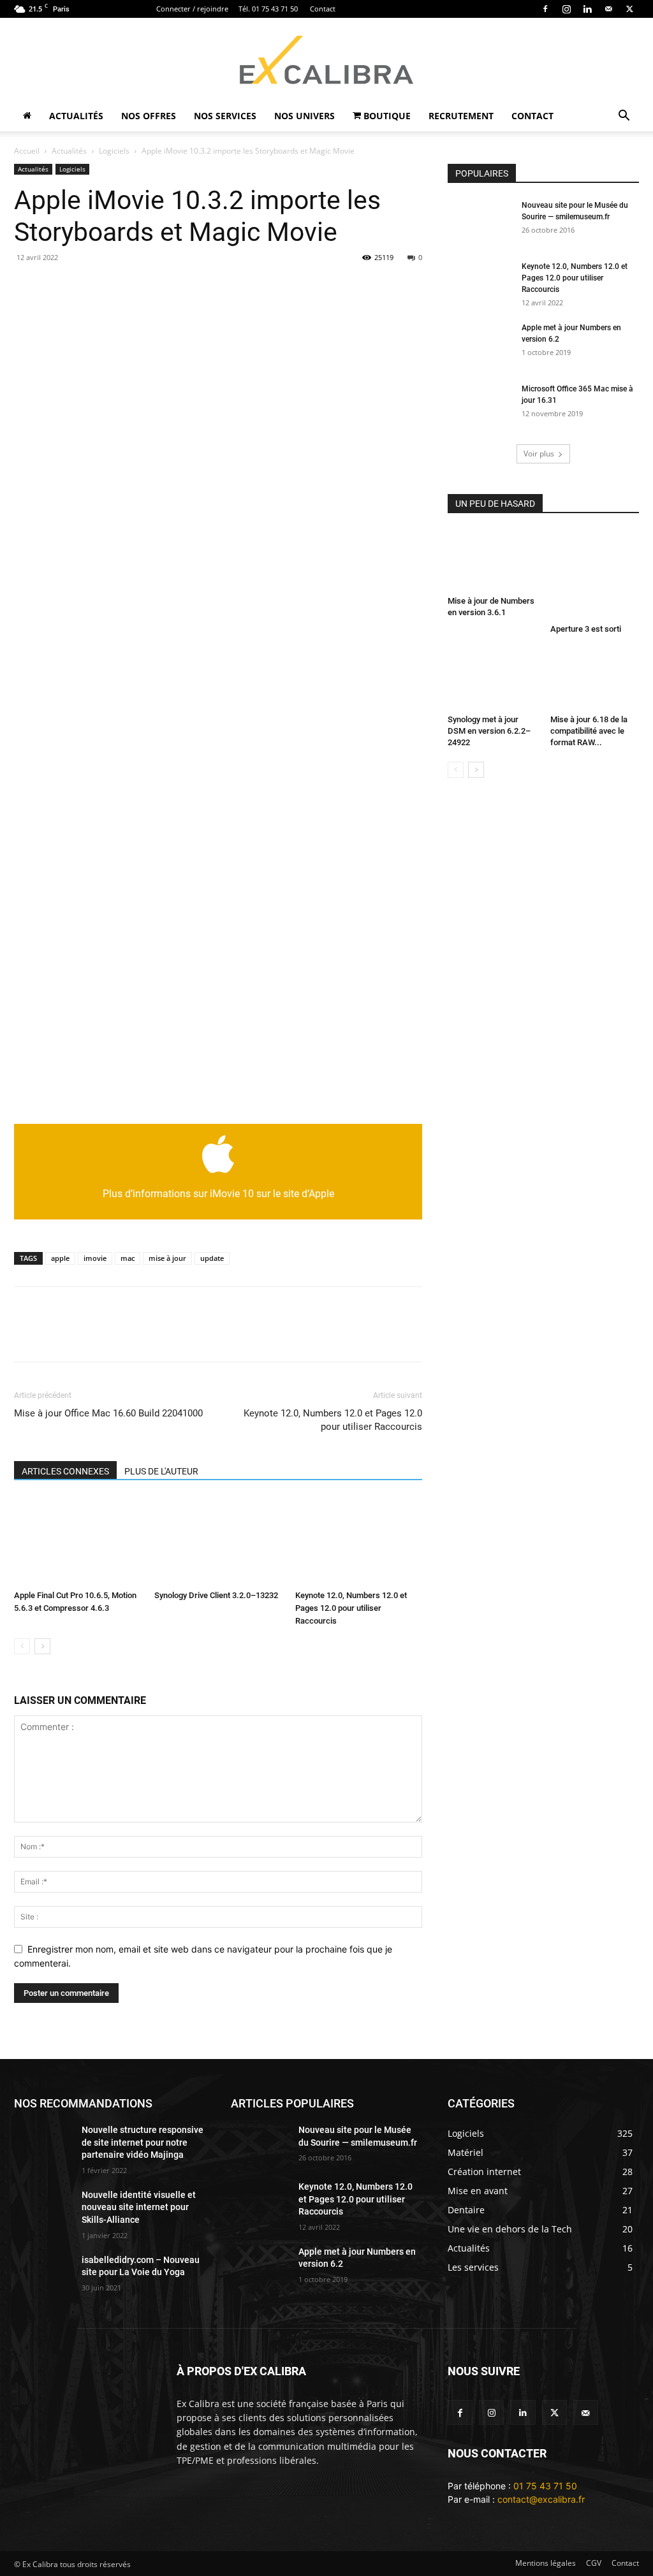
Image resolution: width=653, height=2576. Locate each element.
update (212, 1258)
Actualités (76, 116)
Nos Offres (149, 116)
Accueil (27, 151)
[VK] (349, 286)
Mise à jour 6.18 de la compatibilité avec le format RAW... (589, 731)
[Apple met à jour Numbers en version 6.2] (480, 344)
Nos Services (225, 116)
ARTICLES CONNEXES (65, 1471)
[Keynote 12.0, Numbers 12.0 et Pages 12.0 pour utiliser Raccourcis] (359, 1541)
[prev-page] (22, 1646)
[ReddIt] (232, 286)
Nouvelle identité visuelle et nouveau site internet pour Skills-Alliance (139, 2207)
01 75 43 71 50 (545, 2486)
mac (128, 1258)
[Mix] (320, 286)
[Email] (27, 286)
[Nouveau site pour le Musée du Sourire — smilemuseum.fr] (480, 222)
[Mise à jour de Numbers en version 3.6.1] (492, 560)
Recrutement (461, 116)
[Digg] (379, 286)
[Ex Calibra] (326, 60)
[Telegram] (291, 286)
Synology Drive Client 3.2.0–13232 (216, 1595)
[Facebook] (545, 9)
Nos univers (304, 116)
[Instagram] (566, 9)
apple (60, 1258)
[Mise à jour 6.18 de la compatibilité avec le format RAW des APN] (595, 680)
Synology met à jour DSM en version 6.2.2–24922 (489, 731)
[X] (629, 9)
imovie (95, 1258)
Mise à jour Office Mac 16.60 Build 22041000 (108, 1413)
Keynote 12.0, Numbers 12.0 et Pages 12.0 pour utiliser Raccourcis (333, 1420)
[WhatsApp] (173, 286)
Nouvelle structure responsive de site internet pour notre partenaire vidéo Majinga (143, 2142)
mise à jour (167, 1258)
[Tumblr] (261, 286)
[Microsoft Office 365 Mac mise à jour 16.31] (480, 405)
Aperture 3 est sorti (586, 629)
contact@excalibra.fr (541, 2499)
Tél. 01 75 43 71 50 (268, 9)
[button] (624, 117)
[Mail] (608, 9)
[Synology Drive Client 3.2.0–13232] (218, 1541)
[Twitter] (554, 2412)
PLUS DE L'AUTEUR (161, 1471)
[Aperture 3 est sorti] (595, 574)
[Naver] (408, 286)
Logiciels (114, 151)
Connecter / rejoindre (192, 9)
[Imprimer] (85, 286)
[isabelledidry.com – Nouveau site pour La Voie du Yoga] (43, 2274)
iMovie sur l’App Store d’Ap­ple (81, 1093)
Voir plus (539, 454)
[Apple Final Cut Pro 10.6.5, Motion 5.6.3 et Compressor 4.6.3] (77, 1541)
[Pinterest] (144, 286)
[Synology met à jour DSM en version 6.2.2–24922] (492, 680)
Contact (323, 9)
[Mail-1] (586, 2412)
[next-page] (42, 1646)
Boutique (386, 116)
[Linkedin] (587, 9)
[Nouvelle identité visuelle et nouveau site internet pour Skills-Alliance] (43, 2209)
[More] (438, 1335)
